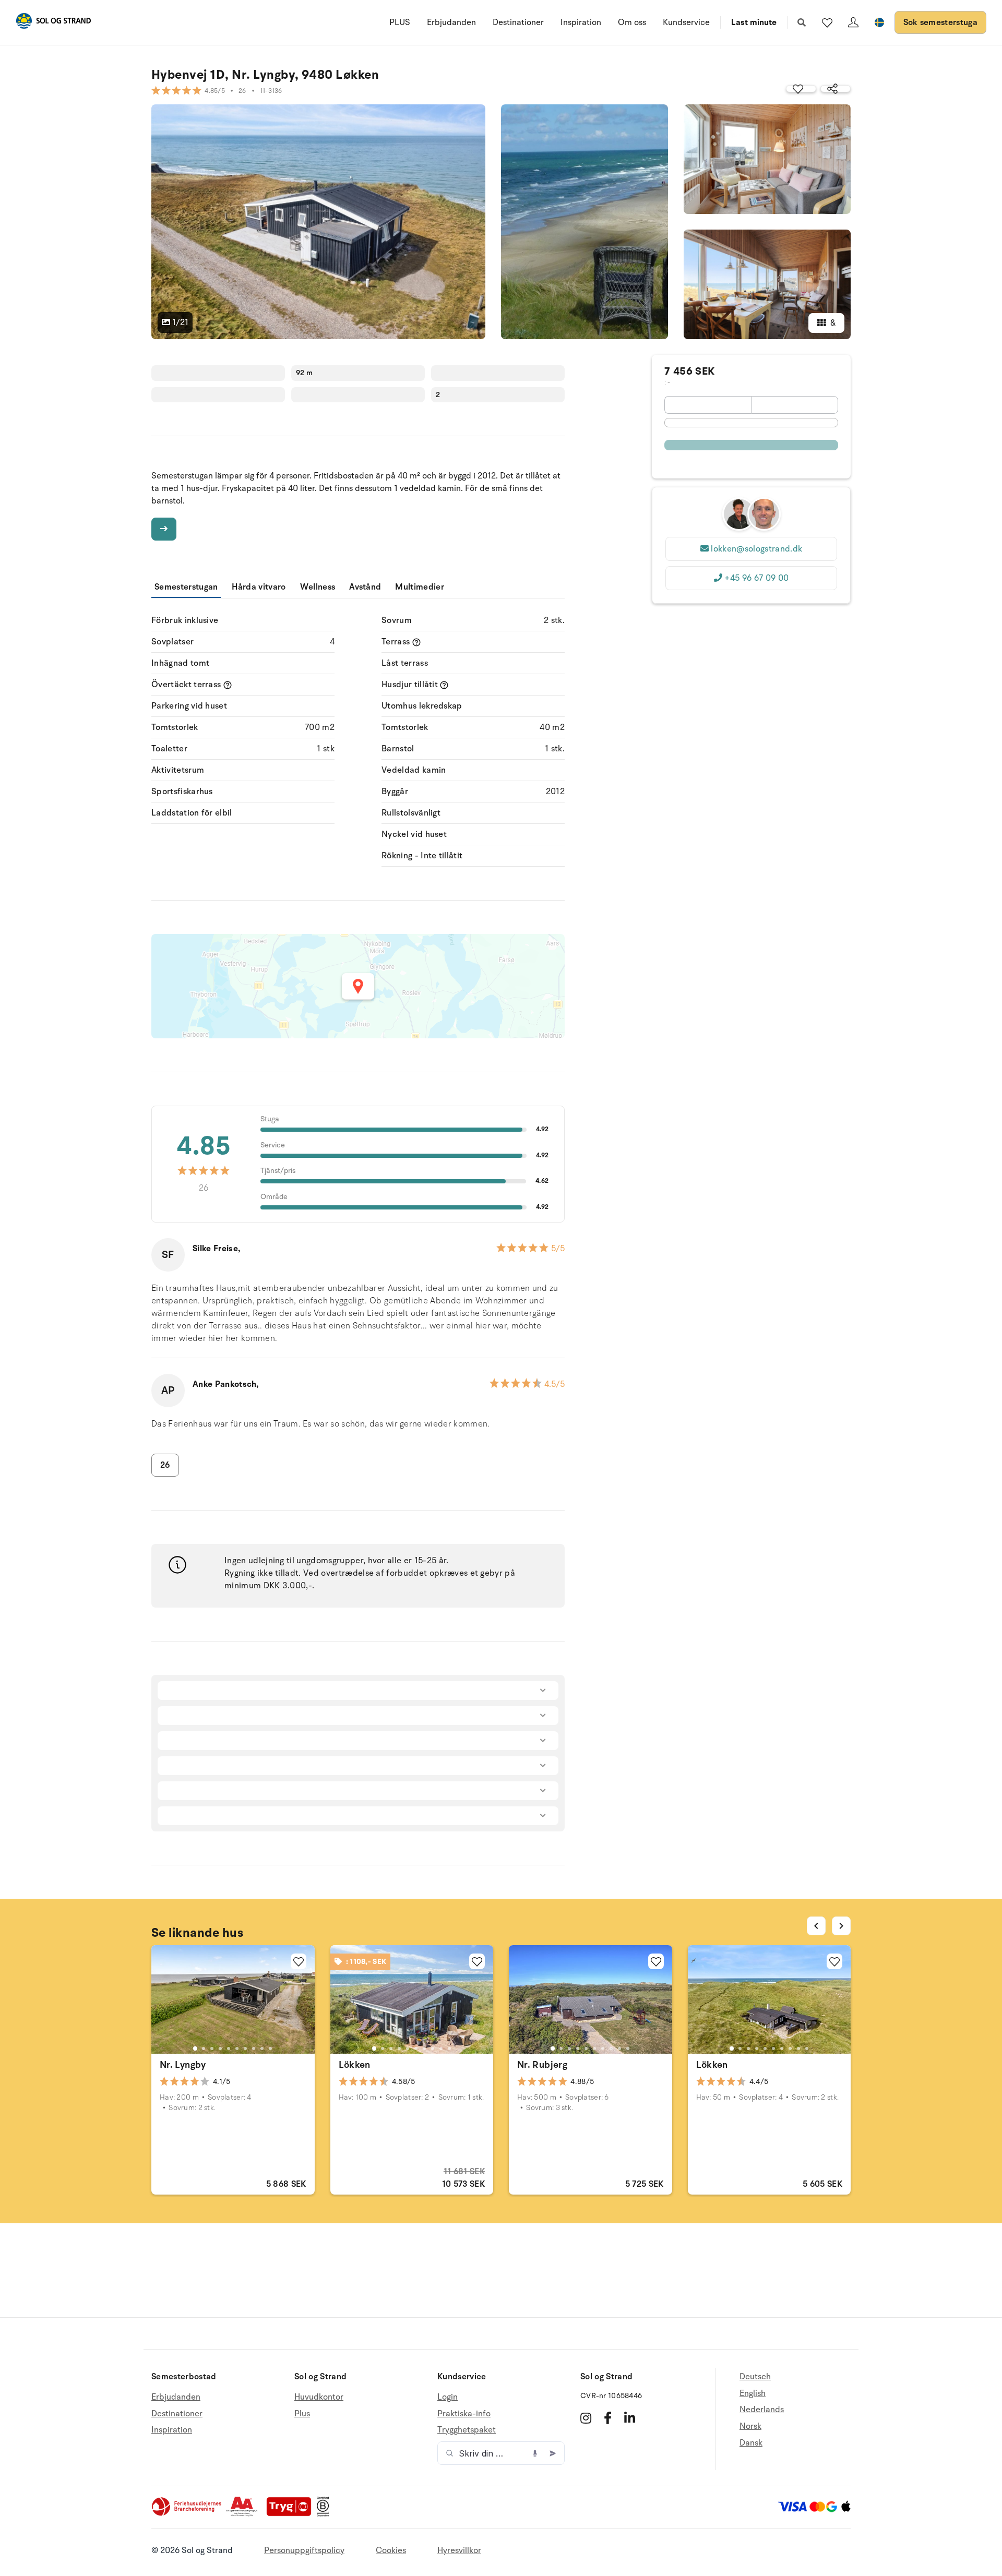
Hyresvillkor (459, 2550)
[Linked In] (630, 2418)
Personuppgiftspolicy (304, 2550)
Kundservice (686, 22)
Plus (302, 2414)
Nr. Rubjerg (542, 2065)
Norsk (750, 2426)
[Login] (853, 22)
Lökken (355, 2065)
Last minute (754, 22)
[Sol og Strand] (53, 23)
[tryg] (292, 2514)
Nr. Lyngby (183, 2065)
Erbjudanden (451, 22)
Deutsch (755, 2377)
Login (448, 2397)
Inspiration (581, 22)
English (753, 2393)
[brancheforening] (187, 2514)
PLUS (400, 22)
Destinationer (518, 22)
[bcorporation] (325, 2514)
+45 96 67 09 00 (756, 578)
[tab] (195, 2048)
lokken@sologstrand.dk (756, 549)
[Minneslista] (827, 22)
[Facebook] (608, 2418)
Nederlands (762, 2410)
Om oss (632, 22)
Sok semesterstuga (940, 22)
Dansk (751, 2443)
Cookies (391, 2550)
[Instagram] (586, 2418)
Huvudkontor (319, 2397)
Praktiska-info (464, 2414)
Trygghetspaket (467, 2430)
